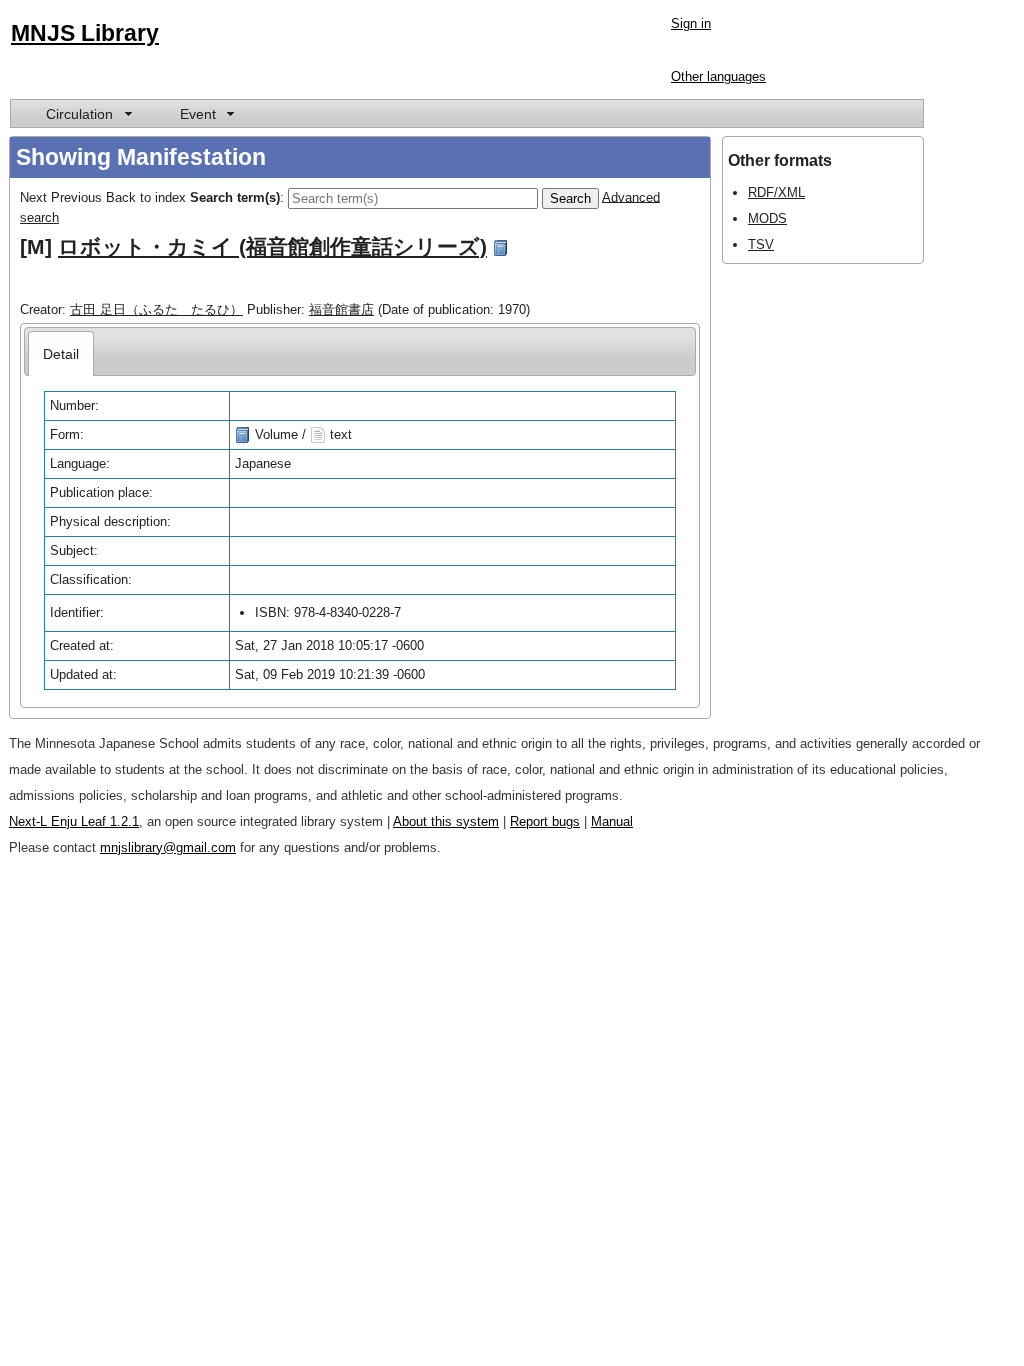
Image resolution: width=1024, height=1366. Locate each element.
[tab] (61, 353)
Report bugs (545, 821)
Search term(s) (235, 196)
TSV (761, 244)
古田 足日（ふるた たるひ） (156, 309)
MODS (767, 218)
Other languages (718, 76)
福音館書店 (341, 309)
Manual (612, 821)
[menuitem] (87, 113)
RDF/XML (776, 192)
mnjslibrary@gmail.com (168, 847)
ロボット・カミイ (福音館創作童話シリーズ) (272, 246)
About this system (446, 821)
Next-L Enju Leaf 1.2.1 (74, 821)
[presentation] (61, 353)
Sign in (691, 23)
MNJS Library (85, 33)
